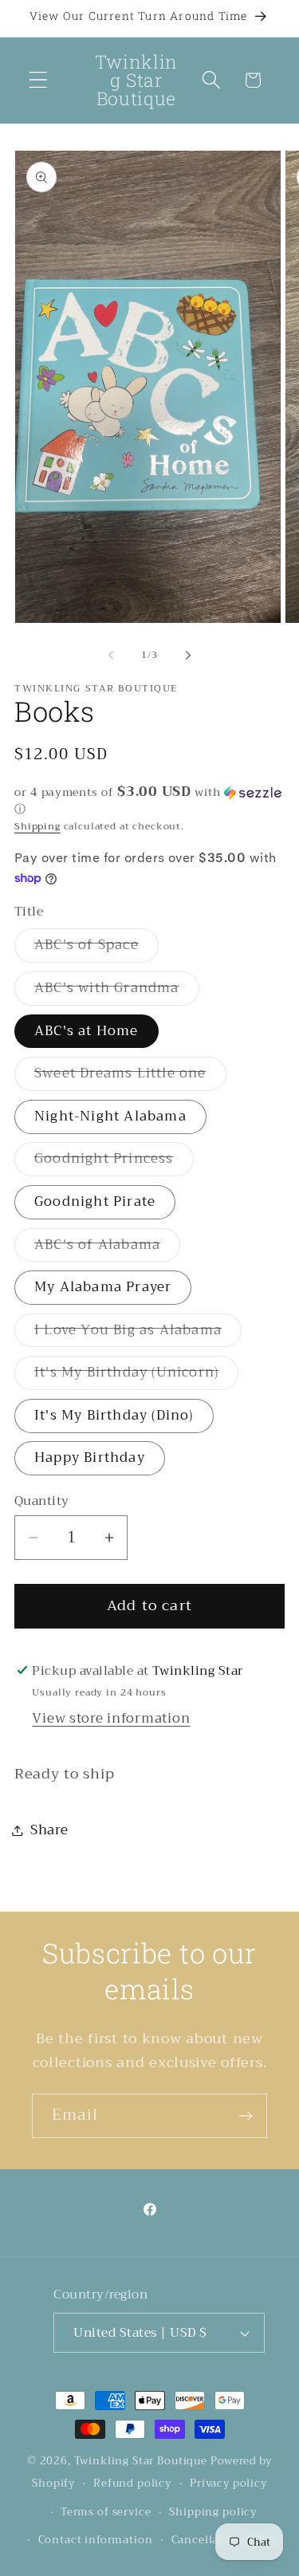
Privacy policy (228, 2483)
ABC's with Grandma (117, 991)
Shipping (37, 826)
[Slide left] (111, 656)
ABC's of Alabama (107, 1247)
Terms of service (106, 2512)
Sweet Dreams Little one (130, 1076)
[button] (39, 80)
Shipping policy (213, 2512)
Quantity (42, 1501)
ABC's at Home (87, 1031)
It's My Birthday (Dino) (114, 1415)
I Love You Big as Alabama (138, 1333)
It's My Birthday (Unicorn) (136, 1375)
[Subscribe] (245, 2116)
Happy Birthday (90, 1457)
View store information (111, 1718)
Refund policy (132, 2483)
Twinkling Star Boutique (141, 2461)
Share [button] (49, 1830)
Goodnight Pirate (95, 1201)
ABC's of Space (96, 947)
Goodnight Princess (114, 1161)
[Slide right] (188, 656)
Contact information (96, 2540)
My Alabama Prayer (103, 1287)
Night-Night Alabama (110, 1116)
